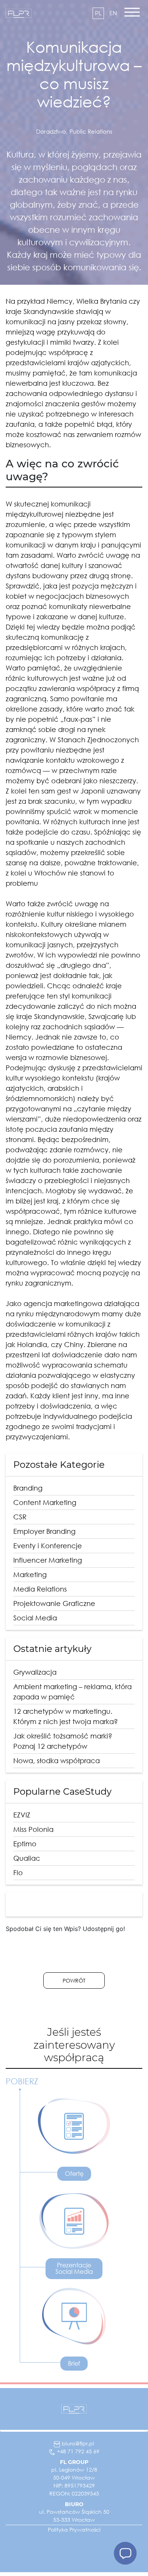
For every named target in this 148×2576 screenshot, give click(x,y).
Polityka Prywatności (74, 2529)
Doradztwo (51, 131)
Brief (74, 2363)
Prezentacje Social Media (74, 2268)
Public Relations (91, 131)
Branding (28, 1488)
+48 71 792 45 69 (78, 2451)
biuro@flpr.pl (78, 2443)
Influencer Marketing (48, 1560)
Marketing (30, 1574)
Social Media (35, 1618)
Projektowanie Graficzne (54, 1603)
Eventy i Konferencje (48, 1546)
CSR (20, 1517)
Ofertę (74, 2174)
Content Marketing (45, 1502)
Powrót (74, 1981)
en (113, 13)
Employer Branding (44, 1531)
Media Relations (40, 1589)
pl (98, 13)
